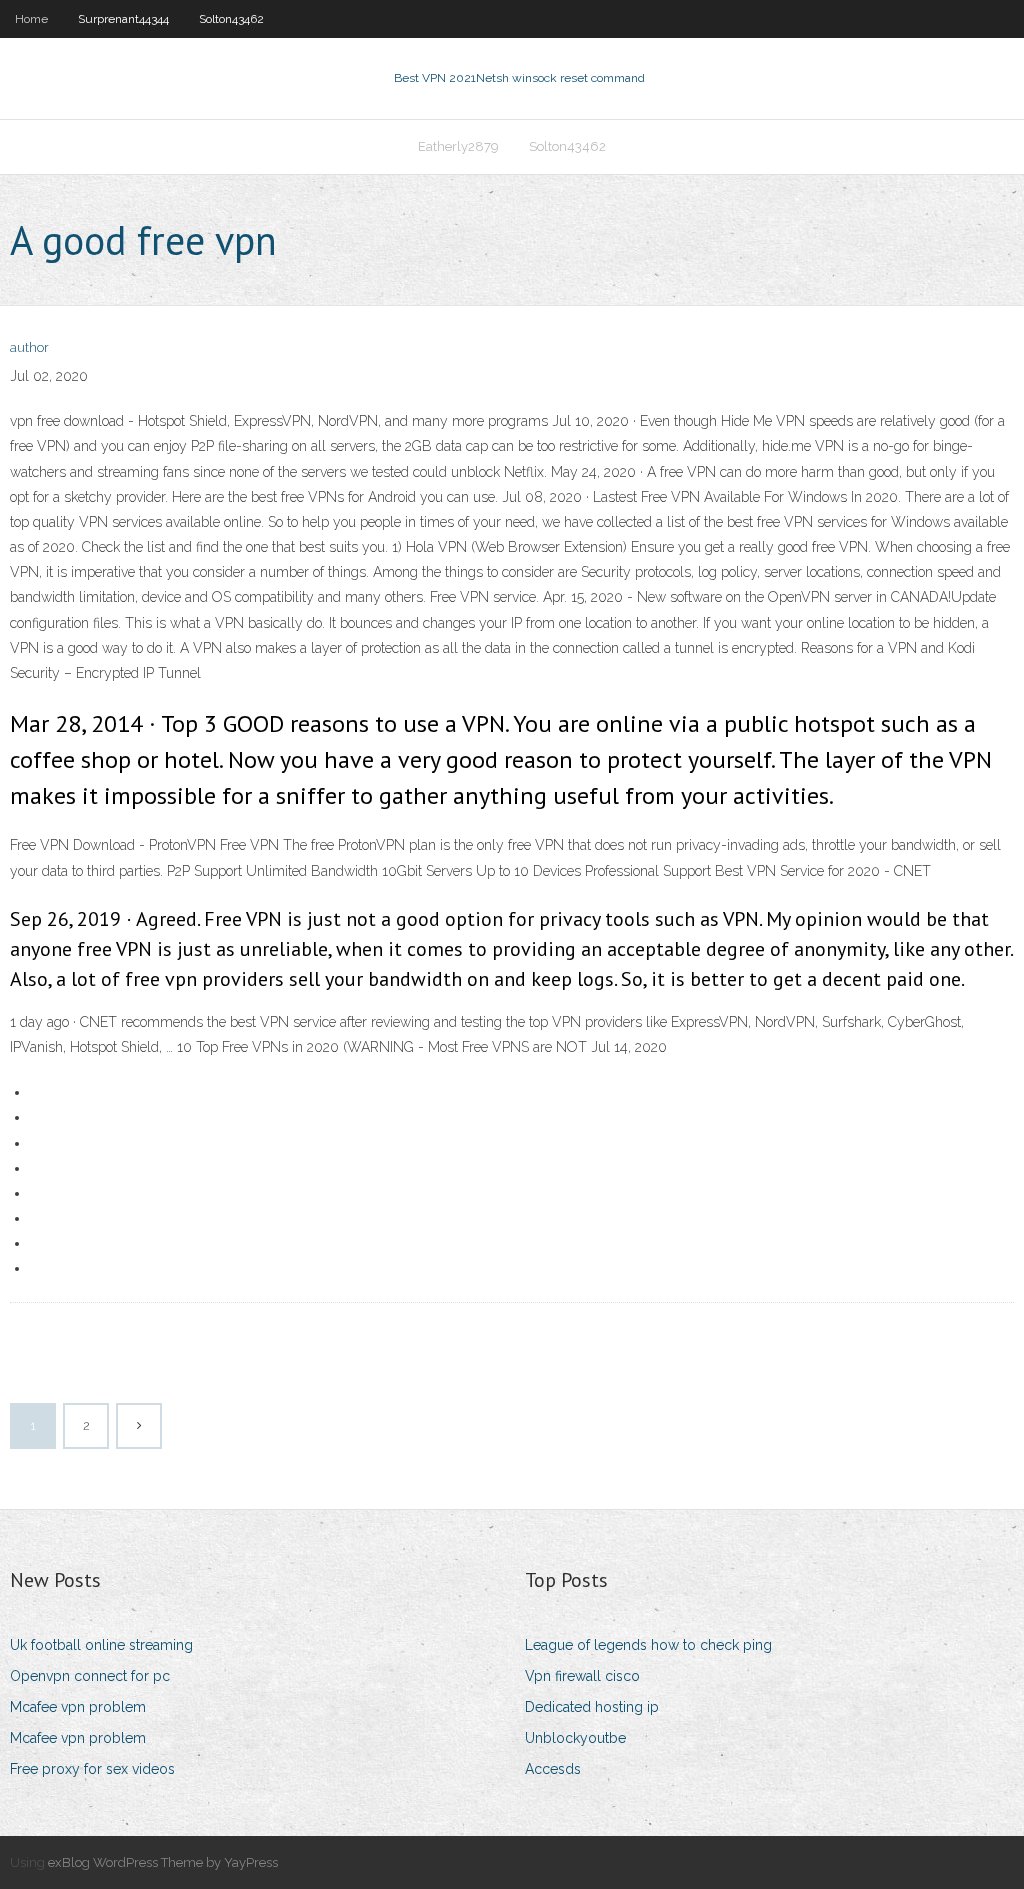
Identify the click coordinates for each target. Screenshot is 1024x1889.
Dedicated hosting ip (592, 1707)
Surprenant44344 (123, 19)
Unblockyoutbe (575, 1738)
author (29, 347)
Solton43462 (231, 19)
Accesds (553, 1769)
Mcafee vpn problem (78, 1707)
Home (31, 19)
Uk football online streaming (101, 1645)
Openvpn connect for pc (90, 1676)
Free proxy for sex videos (92, 1769)
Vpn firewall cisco (582, 1676)
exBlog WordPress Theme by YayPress (163, 1862)
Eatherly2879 (458, 146)
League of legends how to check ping (648, 1645)
